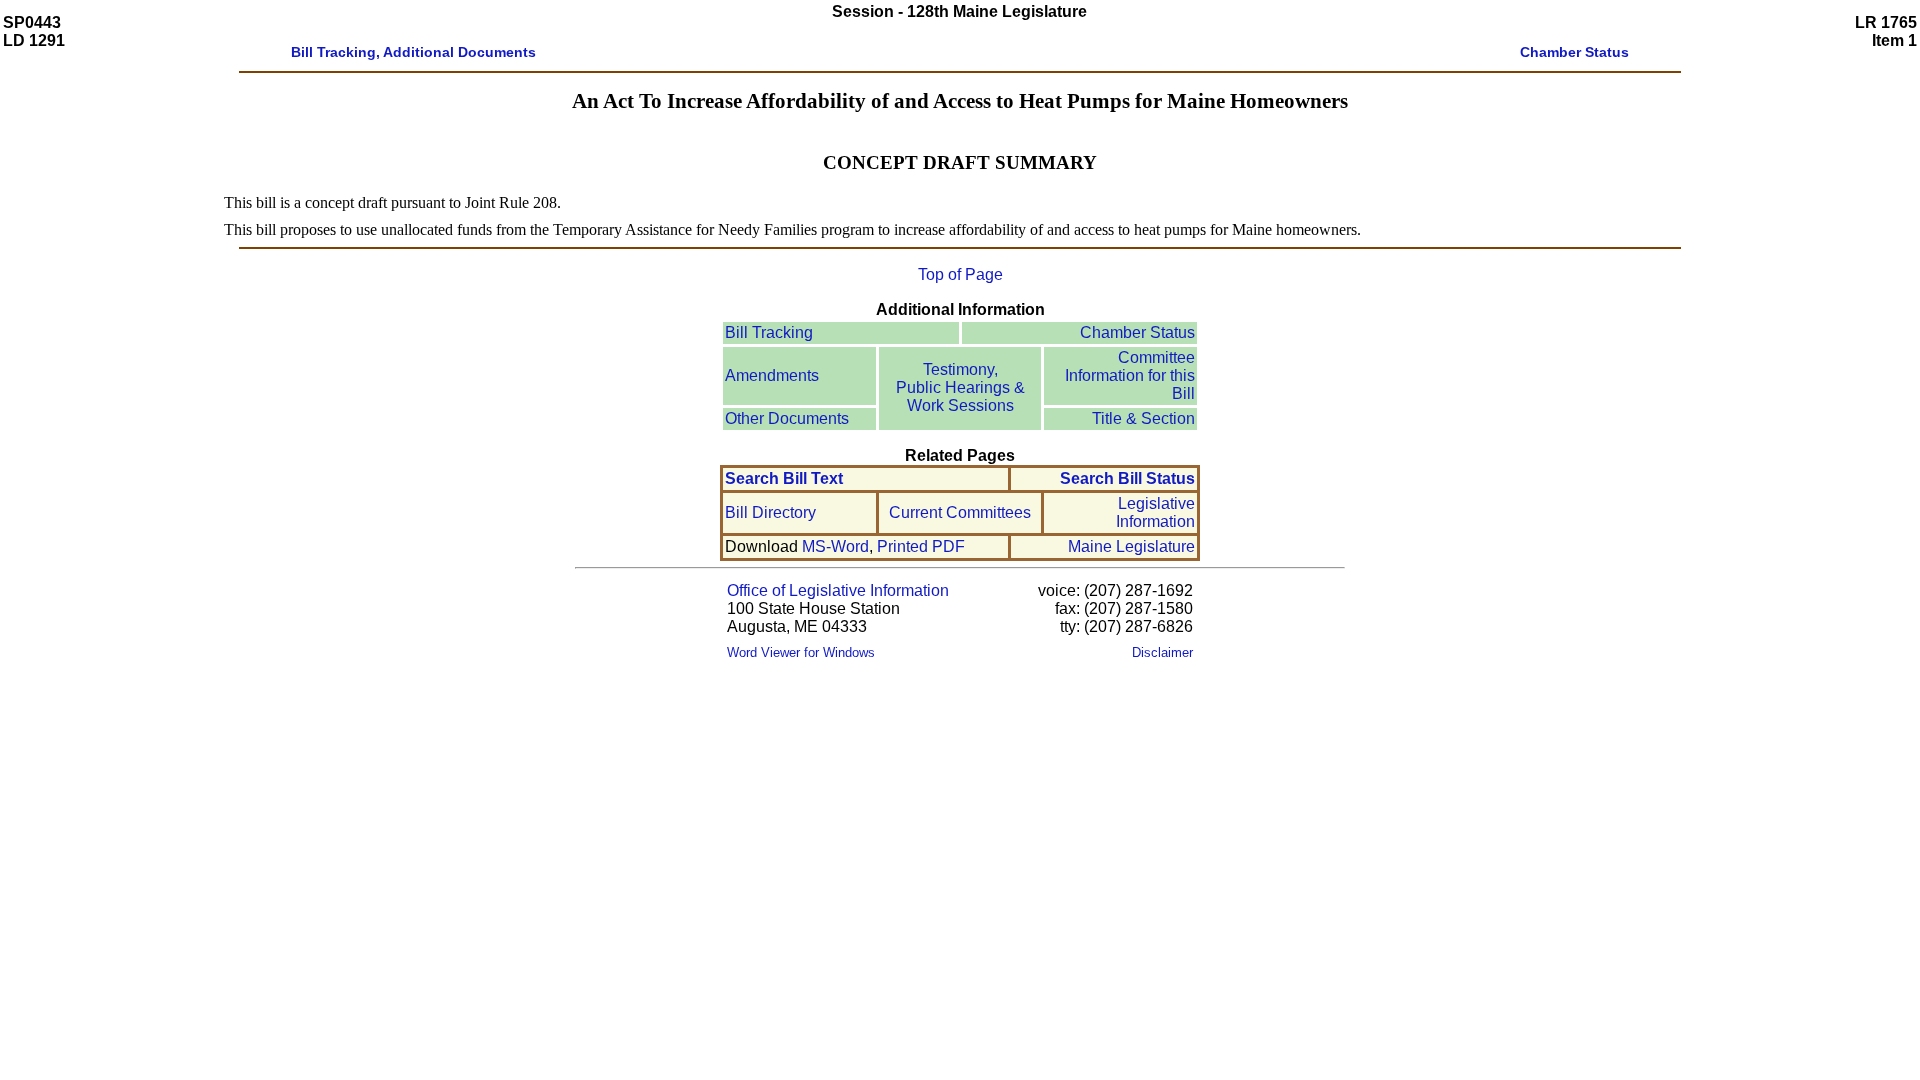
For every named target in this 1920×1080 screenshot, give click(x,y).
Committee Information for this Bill (1130, 375)
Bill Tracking (769, 332)
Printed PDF (921, 546)
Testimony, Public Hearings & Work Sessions (960, 387)
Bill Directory (770, 512)
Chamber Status (1137, 332)
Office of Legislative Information (838, 590)
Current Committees (960, 512)
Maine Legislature (1131, 546)
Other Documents (787, 418)
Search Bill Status (1127, 478)
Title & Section (1143, 418)
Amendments (772, 375)
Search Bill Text (784, 478)
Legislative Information (1155, 512)
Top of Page (960, 274)
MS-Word (835, 546)
